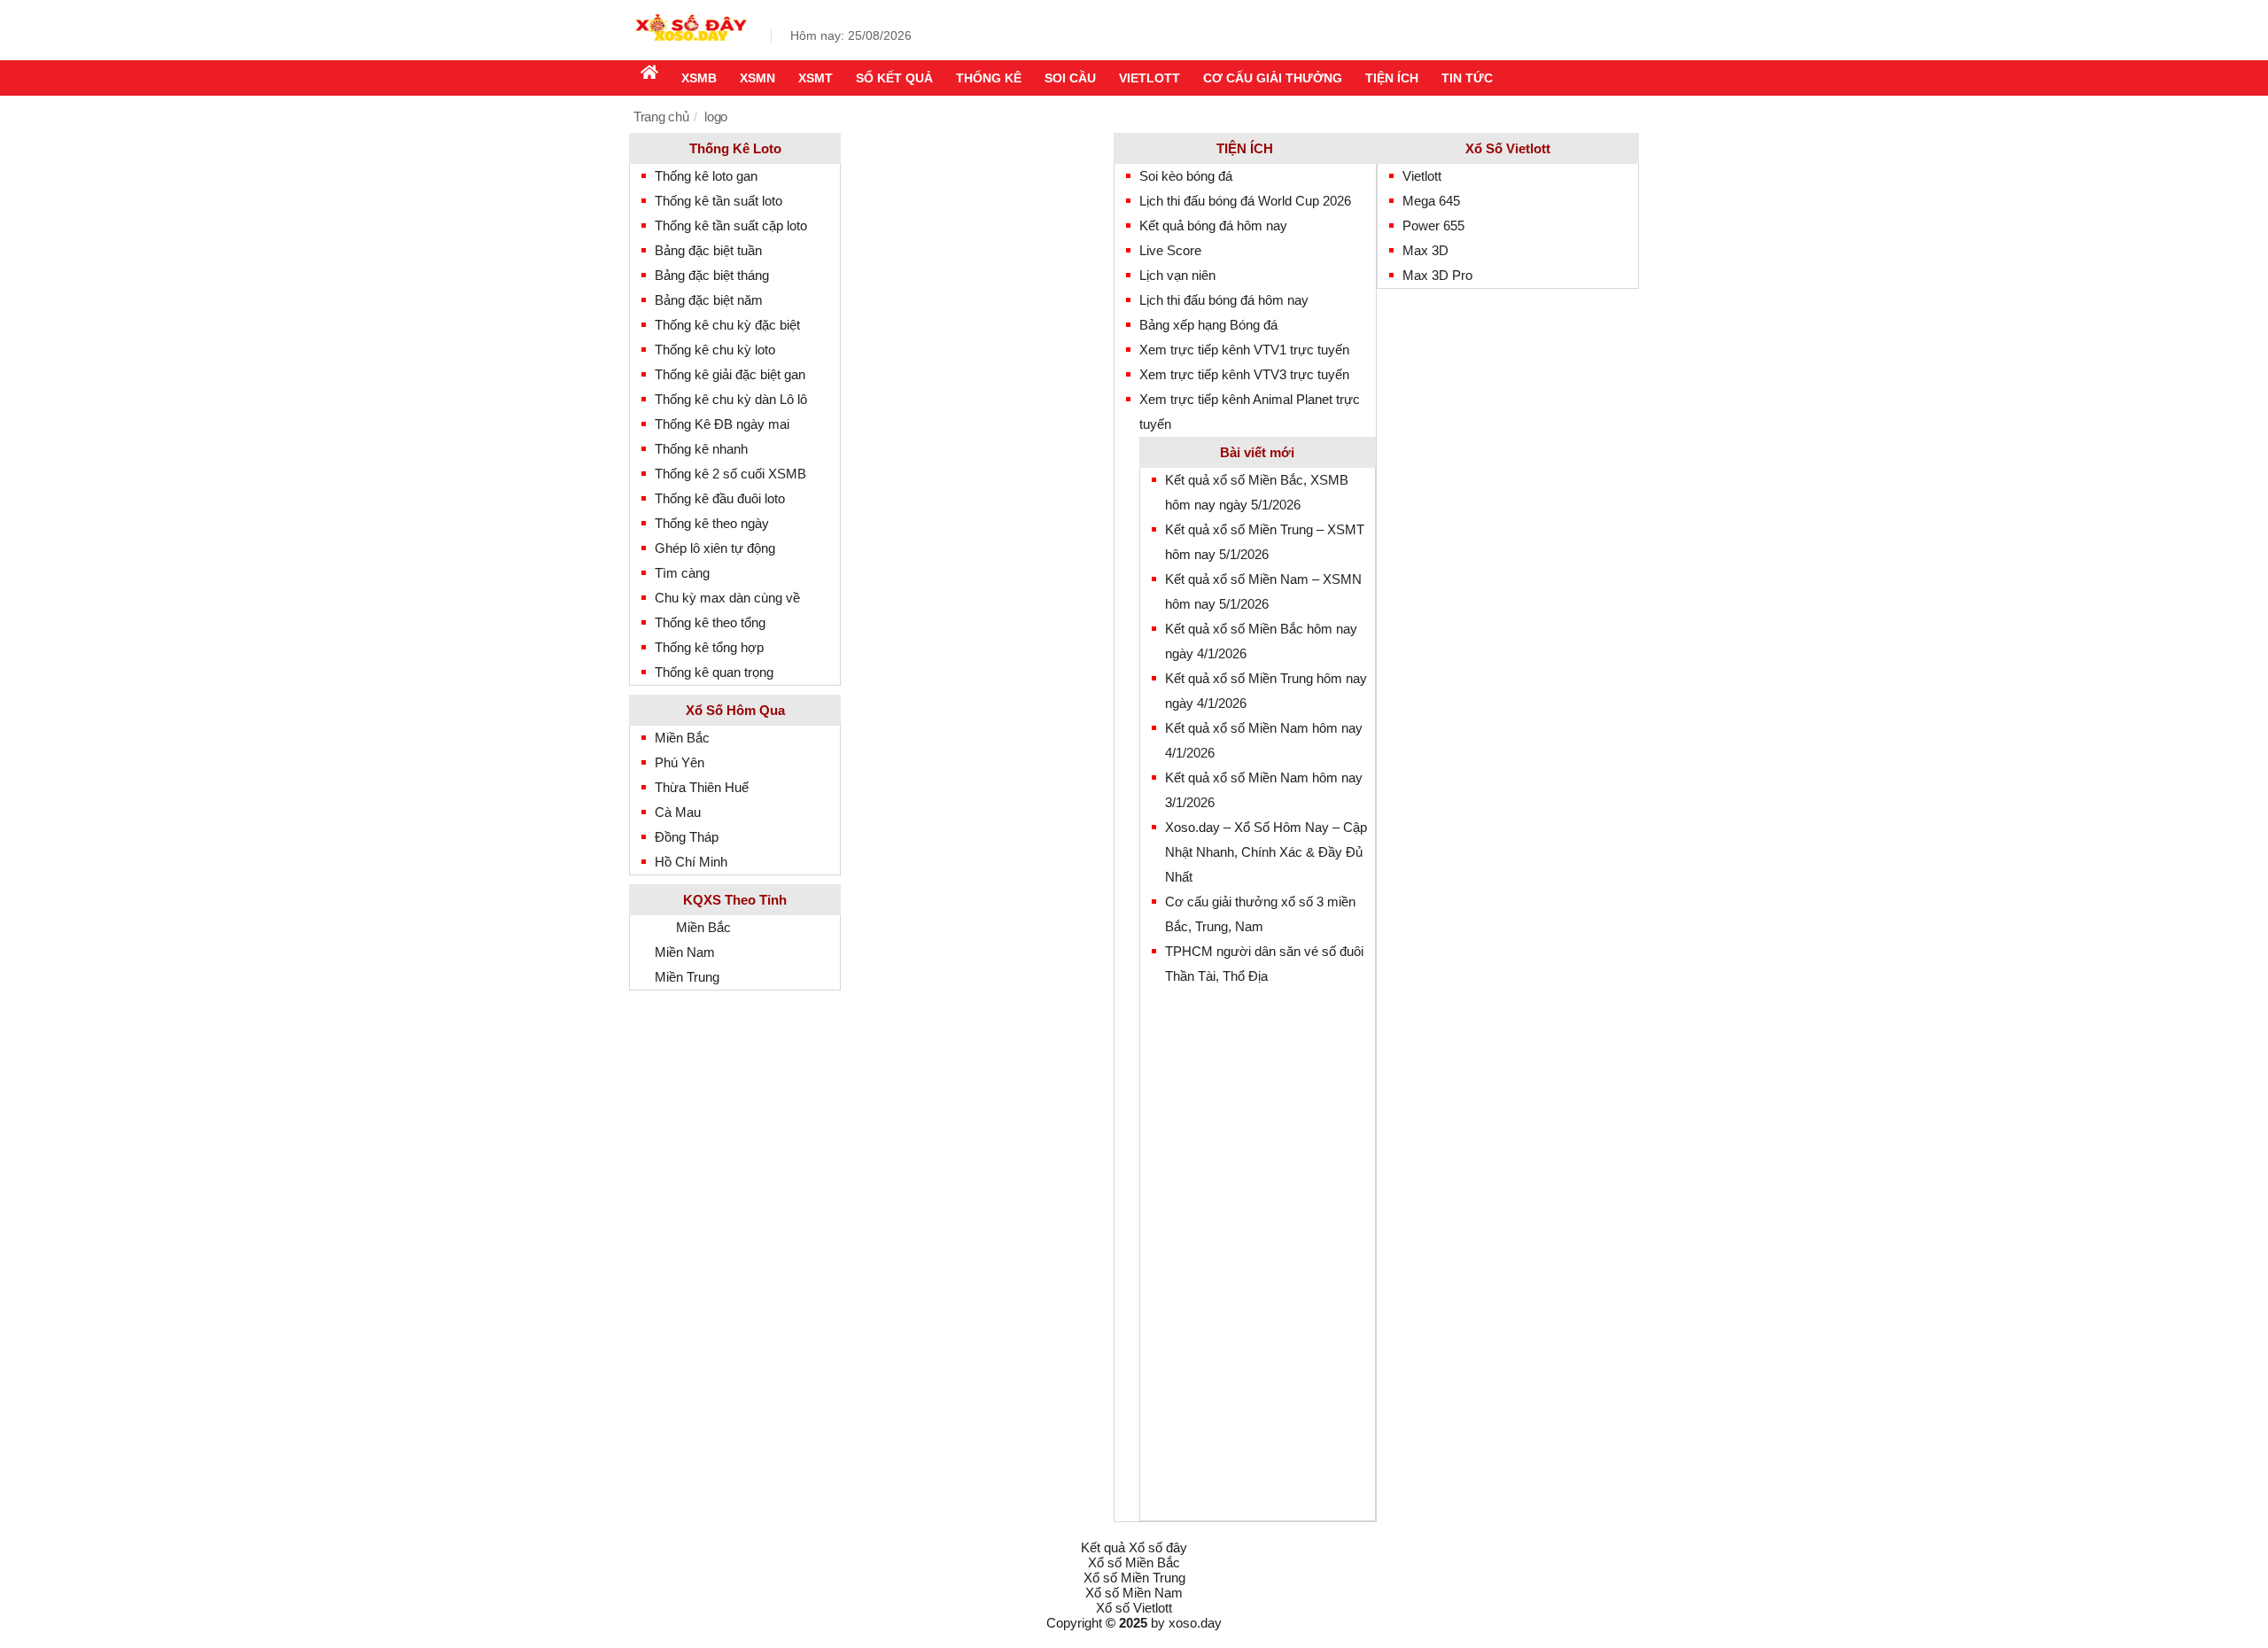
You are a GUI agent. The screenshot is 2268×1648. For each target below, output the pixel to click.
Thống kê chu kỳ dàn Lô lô (731, 399)
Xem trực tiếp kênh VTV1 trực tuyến (1244, 350)
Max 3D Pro (1437, 275)
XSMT (816, 78)
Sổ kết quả (894, 78)
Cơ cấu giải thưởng (1273, 78)
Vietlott (1150, 78)
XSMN (757, 78)
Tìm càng (682, 573)
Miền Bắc (682, 738)
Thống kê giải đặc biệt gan (730, 374)
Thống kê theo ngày (712, 523)
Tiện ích (1392, 78)
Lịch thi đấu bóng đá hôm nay (1224, 300)
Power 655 (1433, 225)
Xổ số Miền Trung (1134, 1578)
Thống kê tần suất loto (718, 201)
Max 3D (1425, 250)
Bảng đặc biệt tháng (712, 275)
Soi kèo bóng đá (1186, 176)
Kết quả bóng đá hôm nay (1213, 225)
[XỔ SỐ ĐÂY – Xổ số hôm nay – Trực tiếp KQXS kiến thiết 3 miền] (691, 47)
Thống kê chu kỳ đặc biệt (727, 325)
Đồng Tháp (687, 837)
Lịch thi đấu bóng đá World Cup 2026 (1245, 201)
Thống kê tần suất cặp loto (731, 225)
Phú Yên (680, 762)
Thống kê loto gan (706, 176)
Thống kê (989, 78)
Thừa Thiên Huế (702, 787)
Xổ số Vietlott (1134, 1608)
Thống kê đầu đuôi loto (720, 498)
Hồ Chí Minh (691, 862)
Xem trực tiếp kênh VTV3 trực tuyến (1244, 374)
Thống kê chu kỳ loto (715, 350)
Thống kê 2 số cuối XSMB (730, 474)
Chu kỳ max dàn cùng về (727, 598)
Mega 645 (1431, 201)
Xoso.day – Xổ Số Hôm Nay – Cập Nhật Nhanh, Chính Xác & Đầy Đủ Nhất (1266, 852)
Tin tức (1467, 78)
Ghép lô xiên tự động (715, 548)
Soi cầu (1070, 78)
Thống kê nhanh (701, 449)
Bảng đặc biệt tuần (708, 250)
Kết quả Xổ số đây (1134, 1547)
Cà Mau (678, 812)
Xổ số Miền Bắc (1134, 1562)
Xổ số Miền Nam (1134, 1593)
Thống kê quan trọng (714, 672)
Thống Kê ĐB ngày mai (722, 424)
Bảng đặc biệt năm (709, 300)
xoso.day (1195, 1623)
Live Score (1170, 250)
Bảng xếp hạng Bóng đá (1208, 325)
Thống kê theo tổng (710, 622)
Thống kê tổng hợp (709, 647)
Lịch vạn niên (1177, 275)
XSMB (699, 78)
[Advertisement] (1270, 1255)
